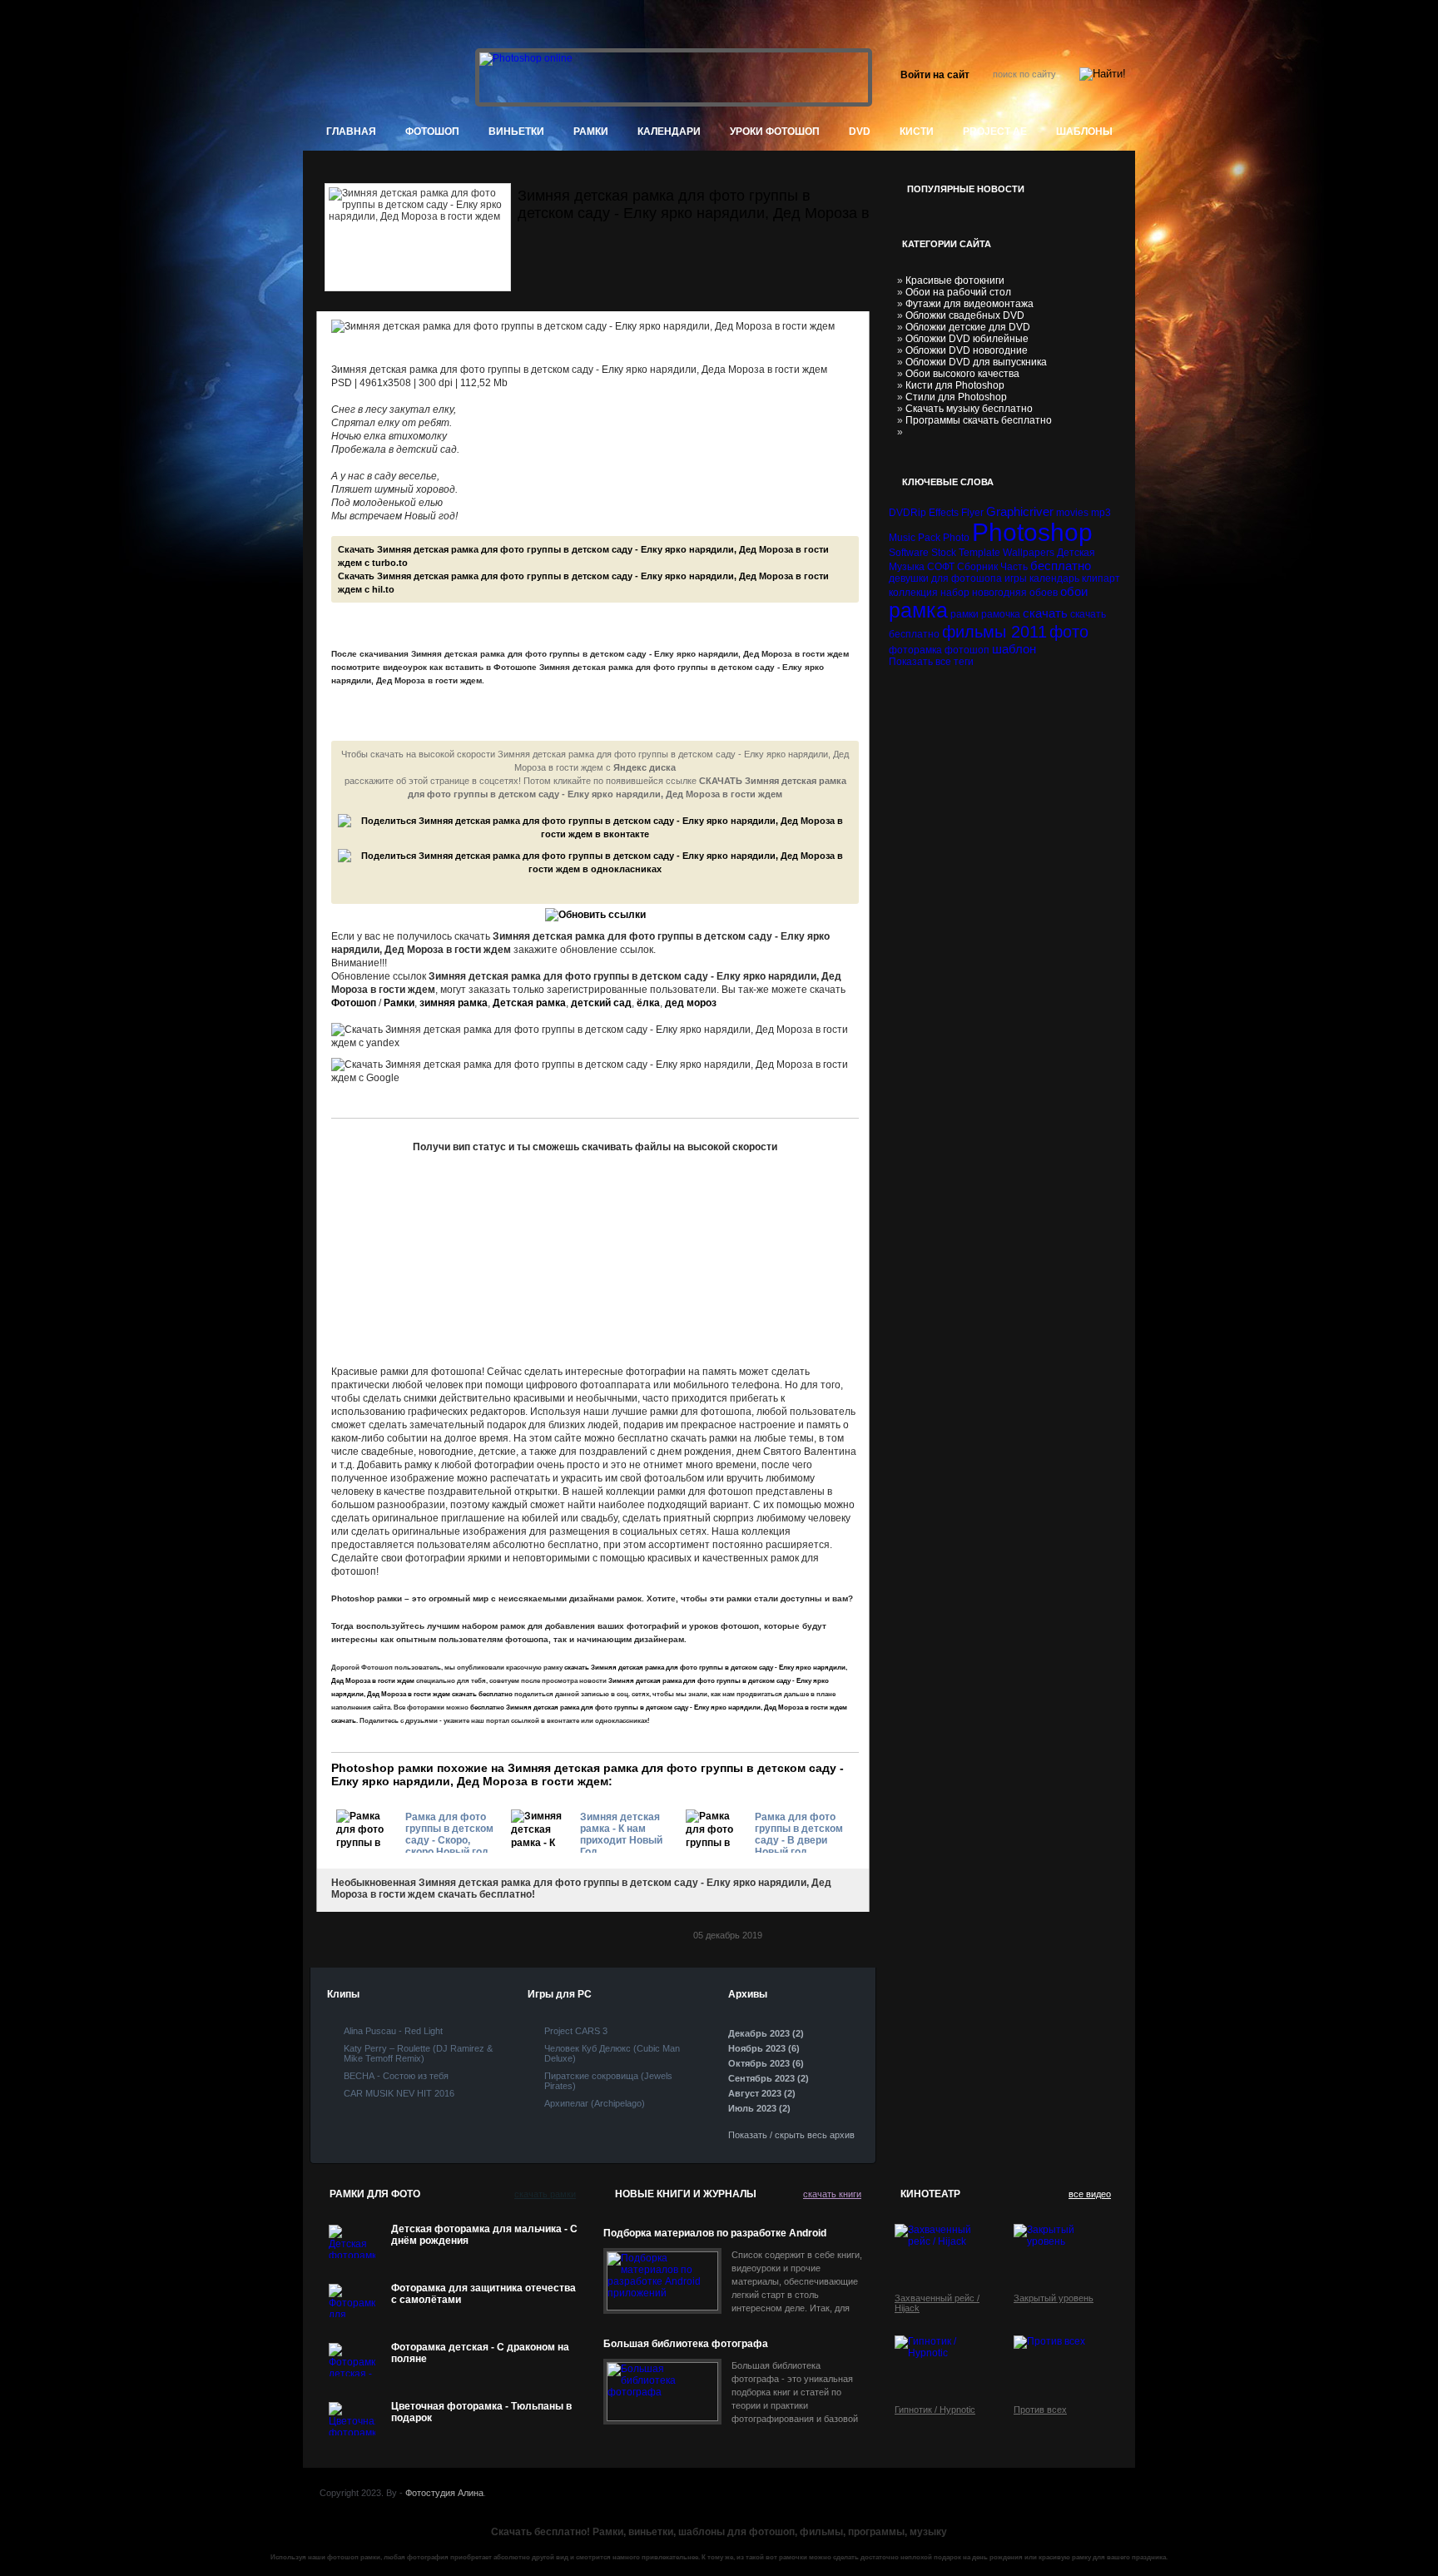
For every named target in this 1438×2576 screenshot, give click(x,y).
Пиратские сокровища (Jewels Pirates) (608, 2081)
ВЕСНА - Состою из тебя (396, 2076)
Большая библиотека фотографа (686, 2344)
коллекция (913, 593)
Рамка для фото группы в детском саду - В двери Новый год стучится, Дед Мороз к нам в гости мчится (799, 1832)
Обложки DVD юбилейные (967, 339)
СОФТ (941, 567)
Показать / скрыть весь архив (791, 2135)
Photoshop (1032, 532)
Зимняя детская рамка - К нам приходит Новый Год (621, 1832)
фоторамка (915, 650)
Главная (351, 132)
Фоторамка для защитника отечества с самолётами (483, 2294)
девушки (909, 578)
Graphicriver (1020, 511)
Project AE (995, 132)
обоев (1044, 593)
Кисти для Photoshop (955, 385)
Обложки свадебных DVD (965, 315)
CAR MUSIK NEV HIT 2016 (399, 2093)
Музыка (907, 567)
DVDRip (907, 513)
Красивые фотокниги (955, 280)
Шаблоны (1084, 132)
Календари (669, 132)
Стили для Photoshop (956, 397)
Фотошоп (354, 1003)
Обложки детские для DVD (968, 327)
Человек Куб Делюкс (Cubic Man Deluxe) (612, 2053)
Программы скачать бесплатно (979, 420)
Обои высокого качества (962, 374)
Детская (1076, 553)
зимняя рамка (454, 1003)
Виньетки (516, 132)
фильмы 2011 (994, 632)
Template (979, 553)
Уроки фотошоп (775, 132)
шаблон (1014, 649)
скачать (1045, 613)
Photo (956, 538)
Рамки (591, 132)
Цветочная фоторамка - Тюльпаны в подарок (481, 2412)
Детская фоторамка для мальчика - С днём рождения (484, 2235)
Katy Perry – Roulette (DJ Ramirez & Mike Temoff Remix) (418, 2053)
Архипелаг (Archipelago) (595, 2103)
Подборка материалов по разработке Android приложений (715, 2234)
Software (909, 553)
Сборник (977, 567)
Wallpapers (1029, 553)
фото (1069, 632)
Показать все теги (931, 662)
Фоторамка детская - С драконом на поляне (480, 2353)
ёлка (648, 1003)
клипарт (1101, 578)
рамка (918, 610)
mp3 (1101, 513)
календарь (1054, 578)
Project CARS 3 (576, 2031)
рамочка (1001, 614)
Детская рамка (529, 1003)
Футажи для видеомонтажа (969, 304)
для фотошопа (967, 578)
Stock (944, 553)
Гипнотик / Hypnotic (935, 2410)
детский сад (601, 1003)
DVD (860, 132)
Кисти (917, 132)
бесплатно (1061, 566)
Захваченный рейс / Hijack (937, 2303)
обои (1074, 591)
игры (1016, 578)
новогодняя (999, 593)
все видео (1090, 2194)
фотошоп (432, 132)
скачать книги (832, 2194)
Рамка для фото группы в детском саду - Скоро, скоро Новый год (449, 1832)
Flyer (972, 513)
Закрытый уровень (1054, 2298)
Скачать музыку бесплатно (969, 409)
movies (1072, 513)
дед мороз (691, 1003)
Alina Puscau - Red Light (393, 2031)
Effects (944, 513)
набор (955, 593)
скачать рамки (545, 2194)
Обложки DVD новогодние (967, 350)
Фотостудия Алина (444, 2493)
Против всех (1040, 2410)
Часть (1014, 567)
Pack (929, 538)
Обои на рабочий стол (958, 292)
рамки (964, 614)
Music (902, 538)
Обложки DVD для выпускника (976, 362)
